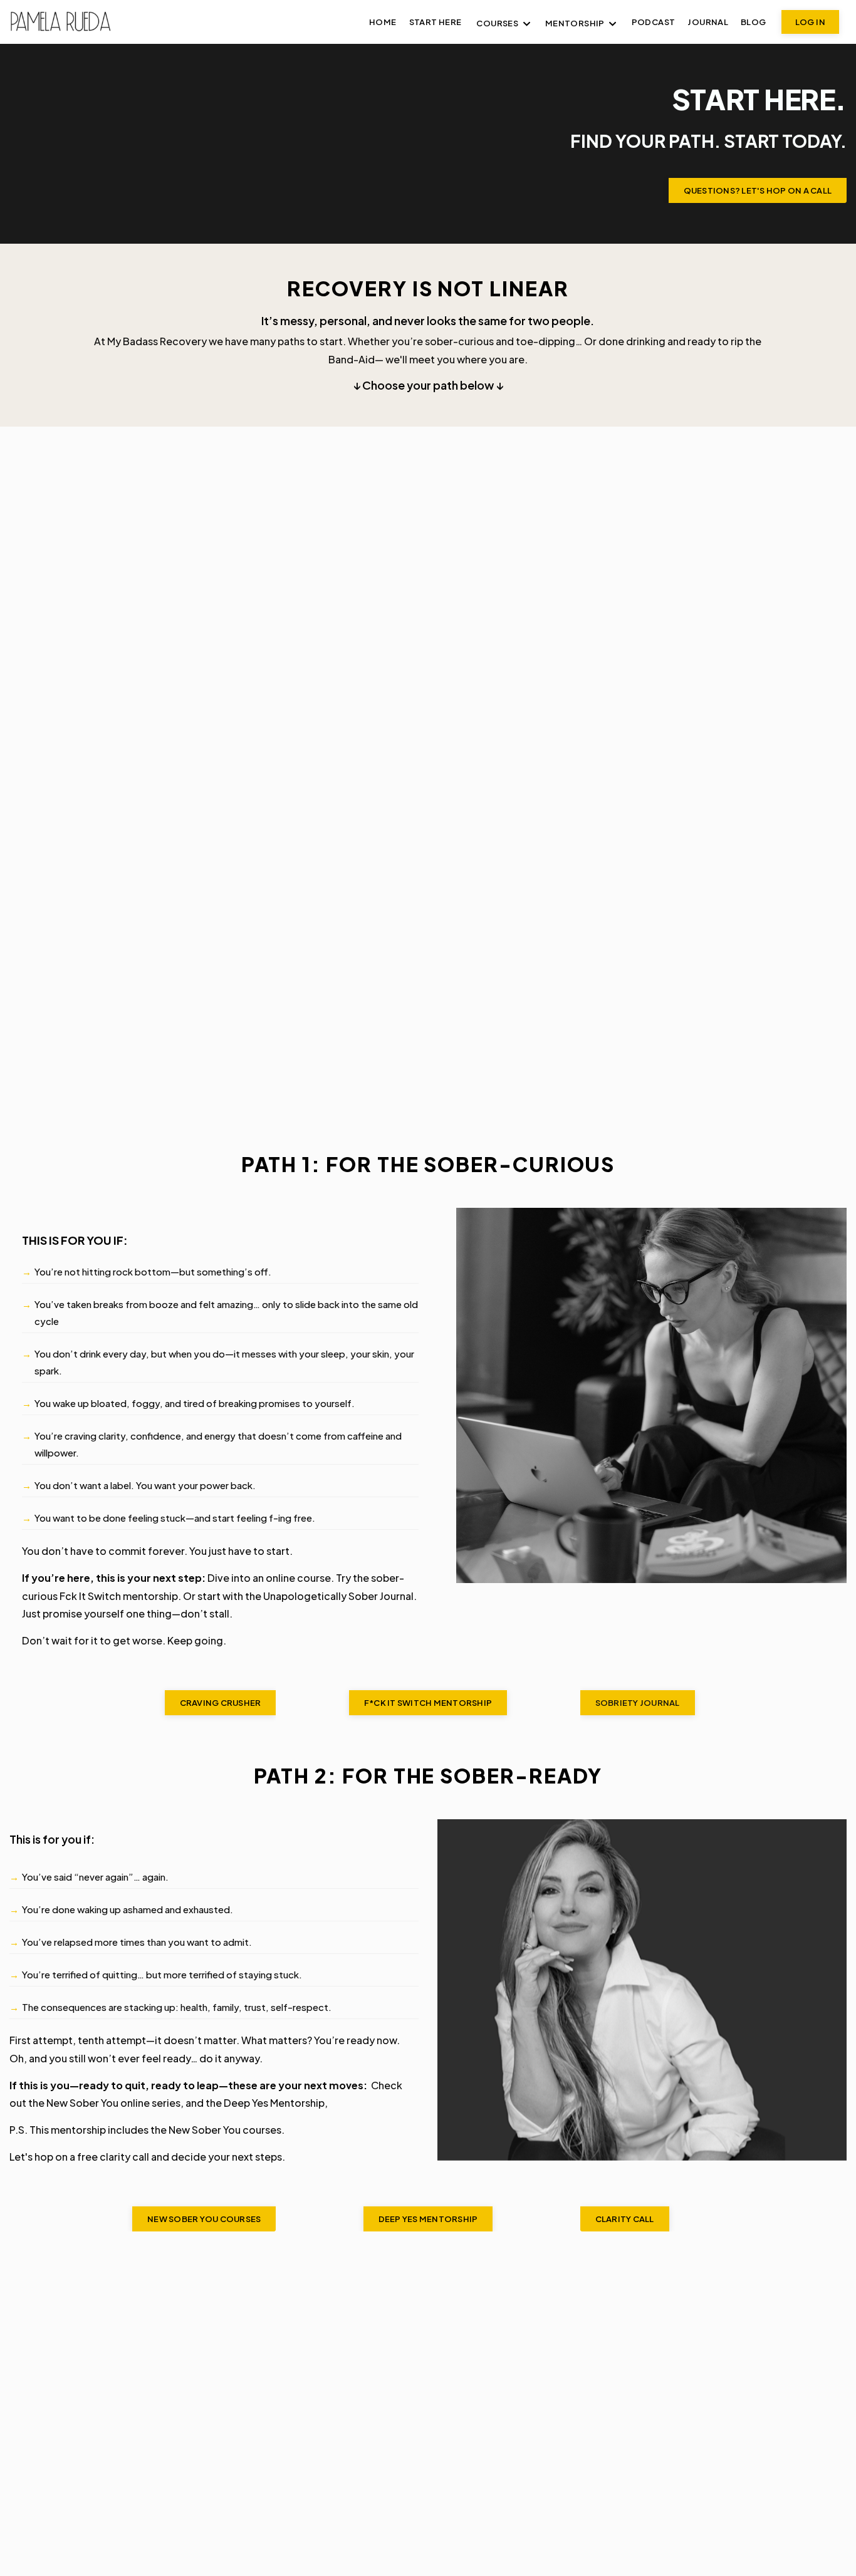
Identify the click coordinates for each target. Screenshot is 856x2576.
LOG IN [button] (810, 22)
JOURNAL (708, 22)
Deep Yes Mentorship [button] (428, 2219)
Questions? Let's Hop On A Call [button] (758, 190)
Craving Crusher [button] (221, 1703)
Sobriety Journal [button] (638, 1703)
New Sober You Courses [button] (204, 2219)
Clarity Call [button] (625, 2219)
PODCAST (654, 22)
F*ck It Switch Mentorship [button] (428, 1703)
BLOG (754, 22)
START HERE (436, 22)
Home (383, 22)
